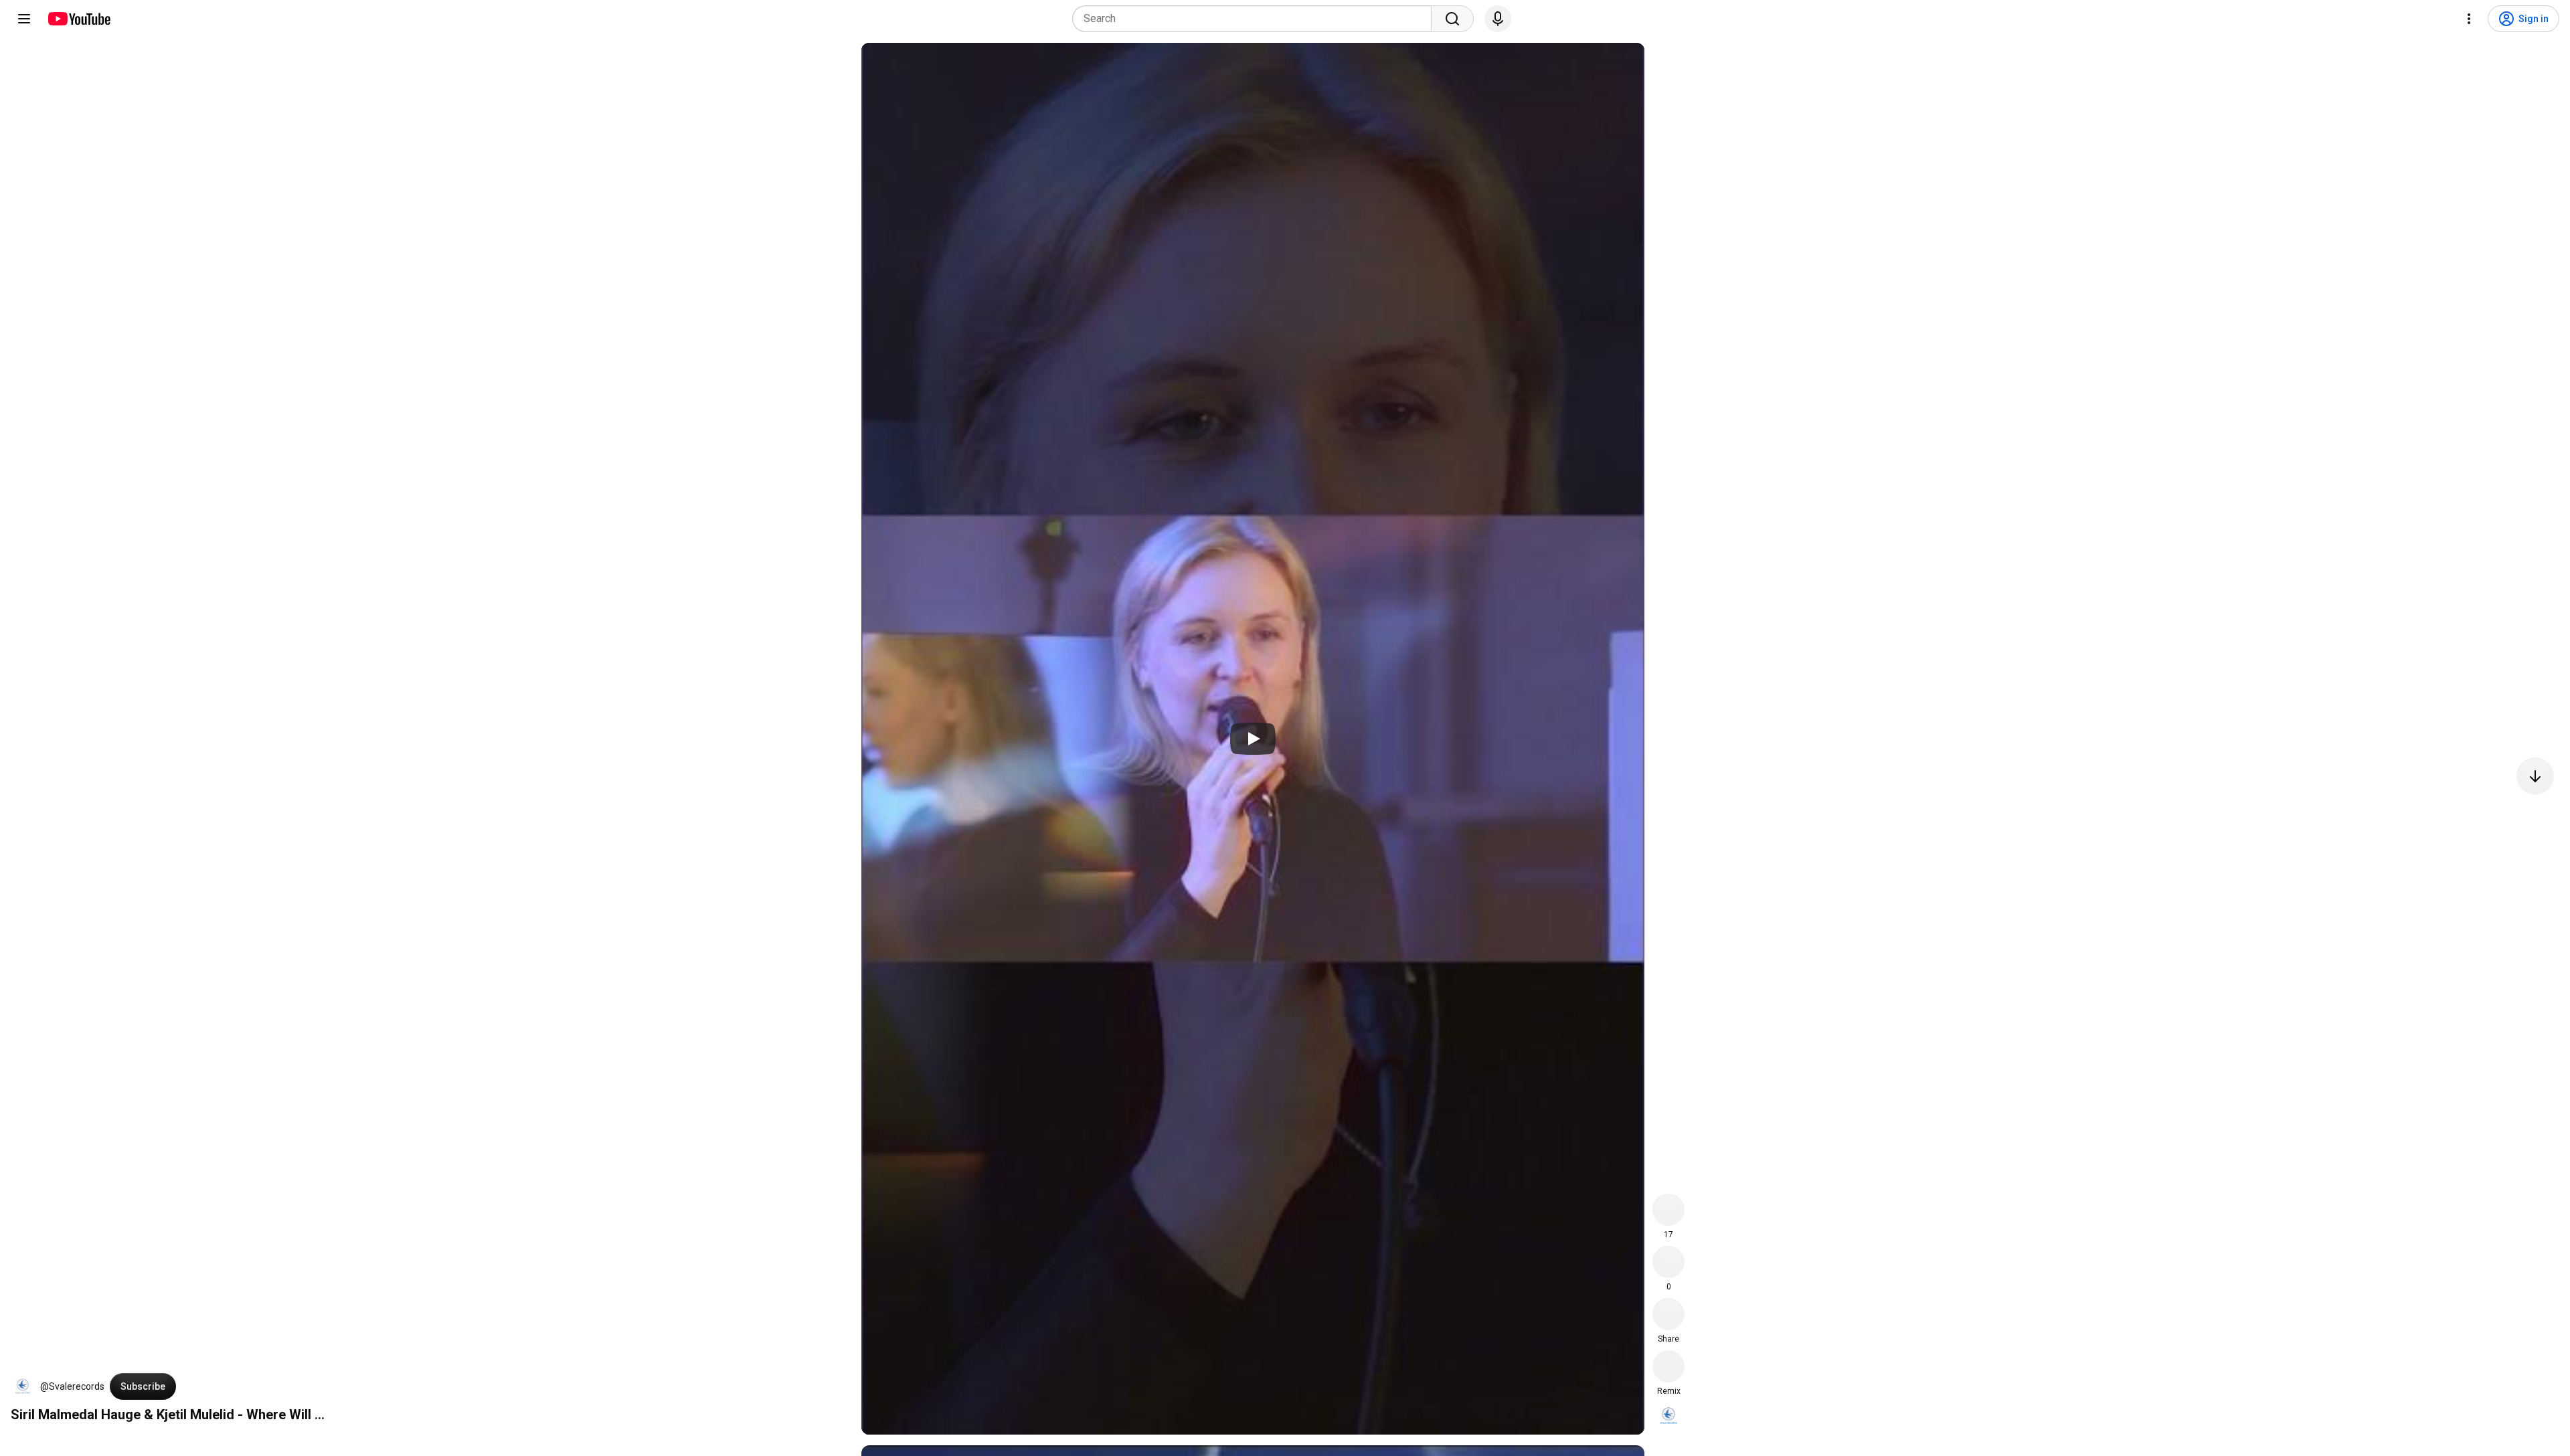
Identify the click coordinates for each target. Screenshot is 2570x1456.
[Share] (1668, 1314)
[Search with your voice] (1498, 19)
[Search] (1452, 19)
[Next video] (2535, 776)
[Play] (1253, 739)
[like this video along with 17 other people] (1668, 1210)
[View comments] (1668, 1262)
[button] (23, 1386)
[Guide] (24, 19)
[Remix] (1668, 1366)
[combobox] (1256, 19)
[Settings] (2469, 19)
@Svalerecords (72, 1386)
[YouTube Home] (79, 19)
